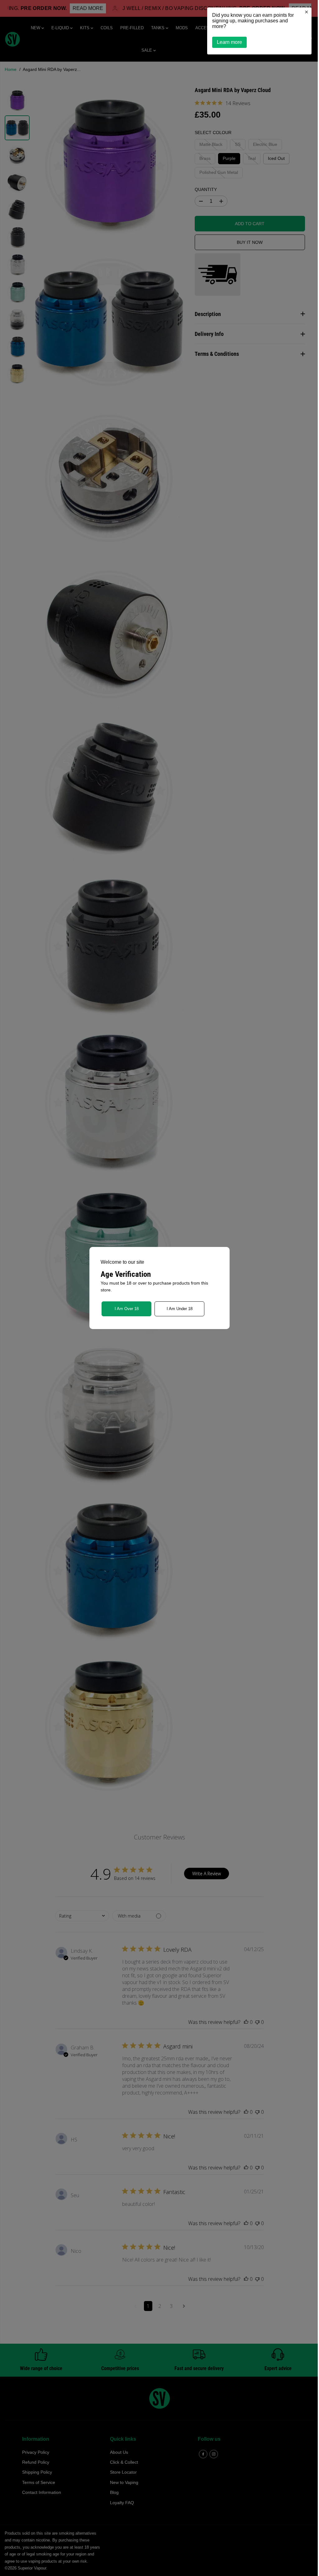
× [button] (303, 12)
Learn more (226, 42)
